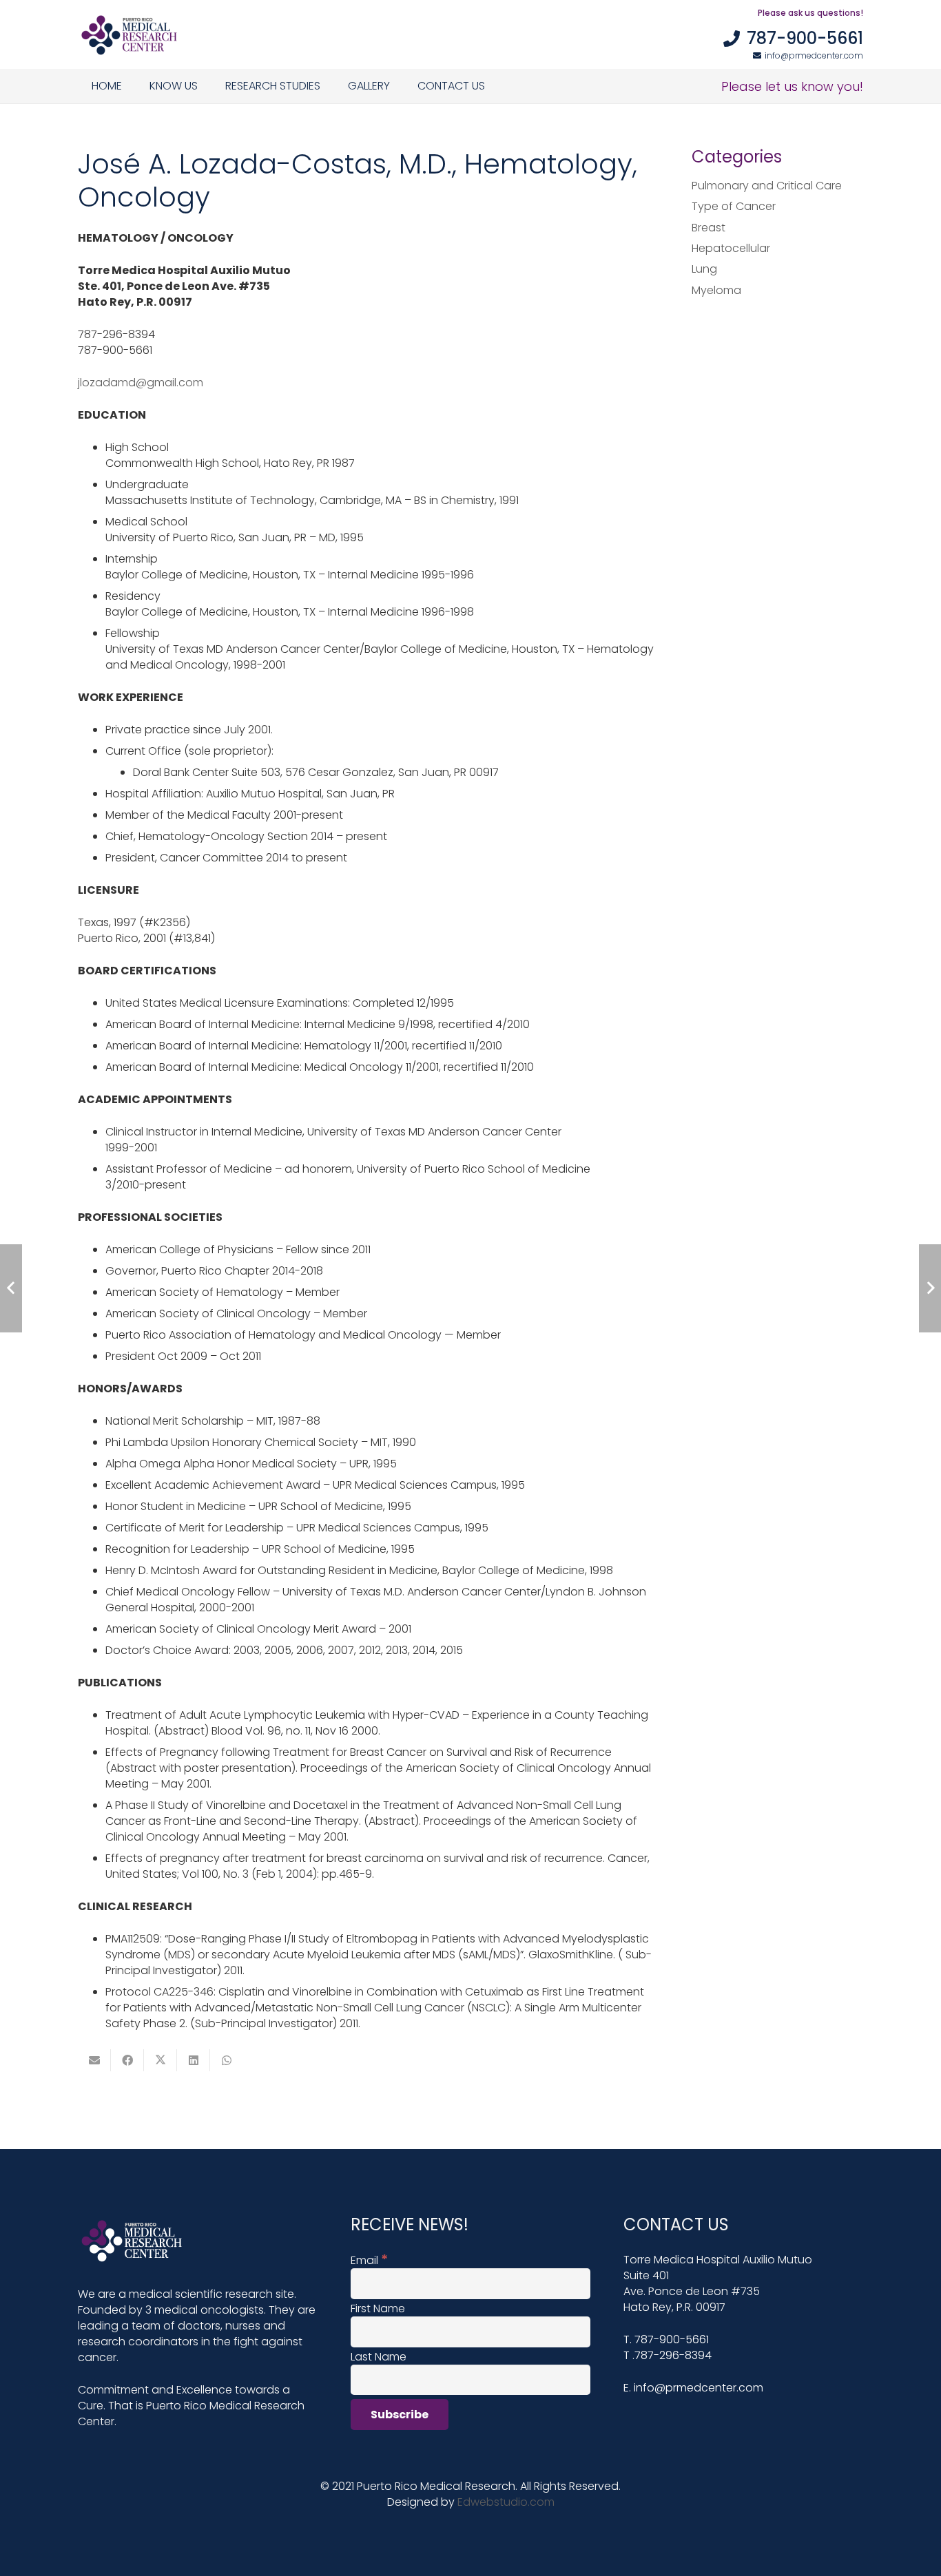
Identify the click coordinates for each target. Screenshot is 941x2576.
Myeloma (716, 290)
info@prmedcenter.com (699, 2388)
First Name (378, 2308)
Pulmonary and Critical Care (767, 186)
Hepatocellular (731, 248)
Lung (704, 269)
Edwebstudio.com (506, 2502)
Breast (709, 228)
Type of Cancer (734, 206)
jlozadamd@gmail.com (141, 383)
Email (369, 2260)
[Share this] (127, 2060)
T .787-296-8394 (668, 2355)
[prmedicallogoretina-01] (130, 34)
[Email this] (94, 2060)
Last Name (379, 2357)
